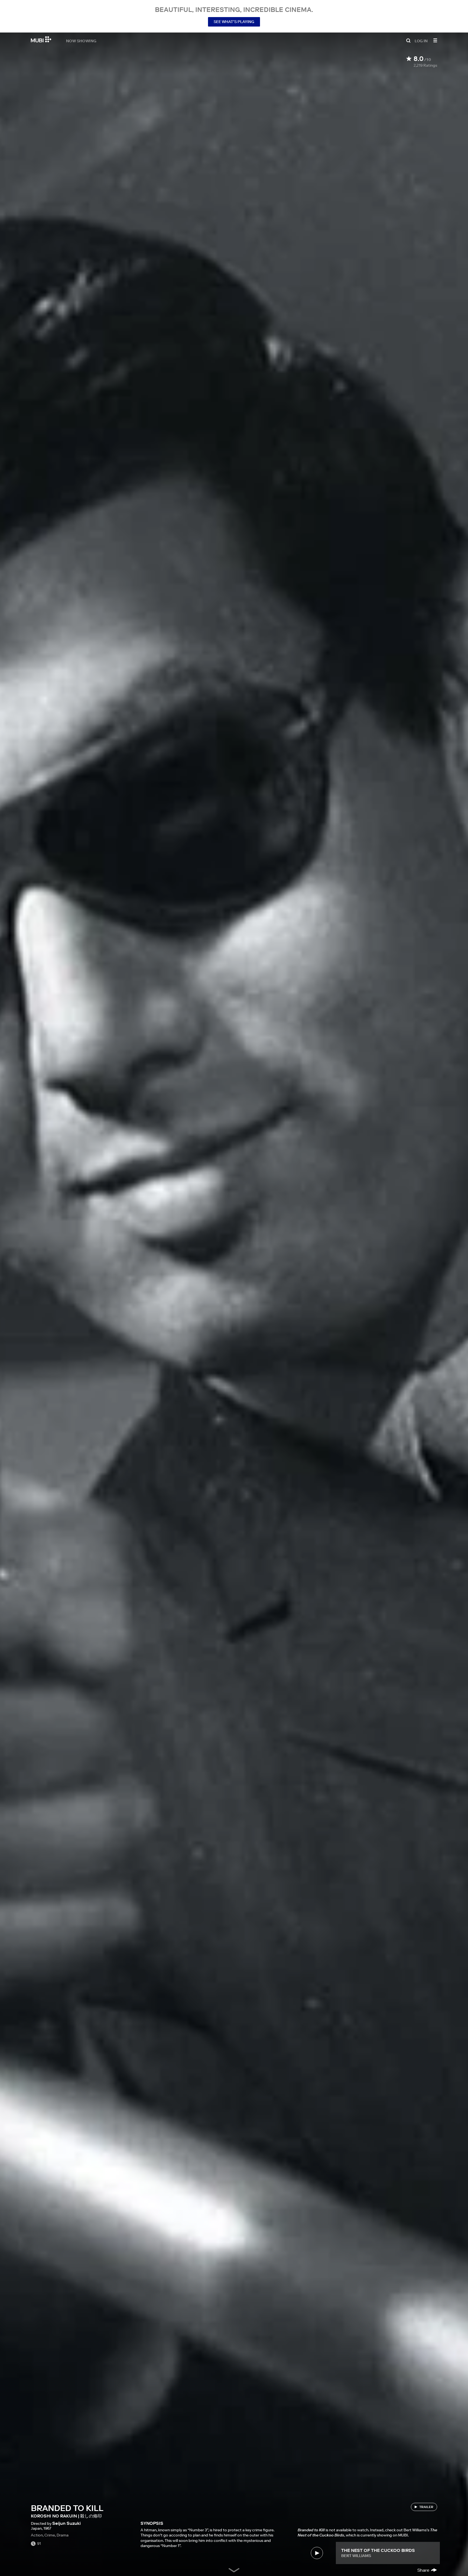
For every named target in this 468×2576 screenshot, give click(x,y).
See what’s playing (234, 22)
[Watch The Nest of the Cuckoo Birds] (317, 2553)
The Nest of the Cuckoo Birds (378, 2550)
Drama (63, 2535)
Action (37, 2535)
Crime (50, 2535)
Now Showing (81, 41)
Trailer (426, 2507)
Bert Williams (356, 2556)
